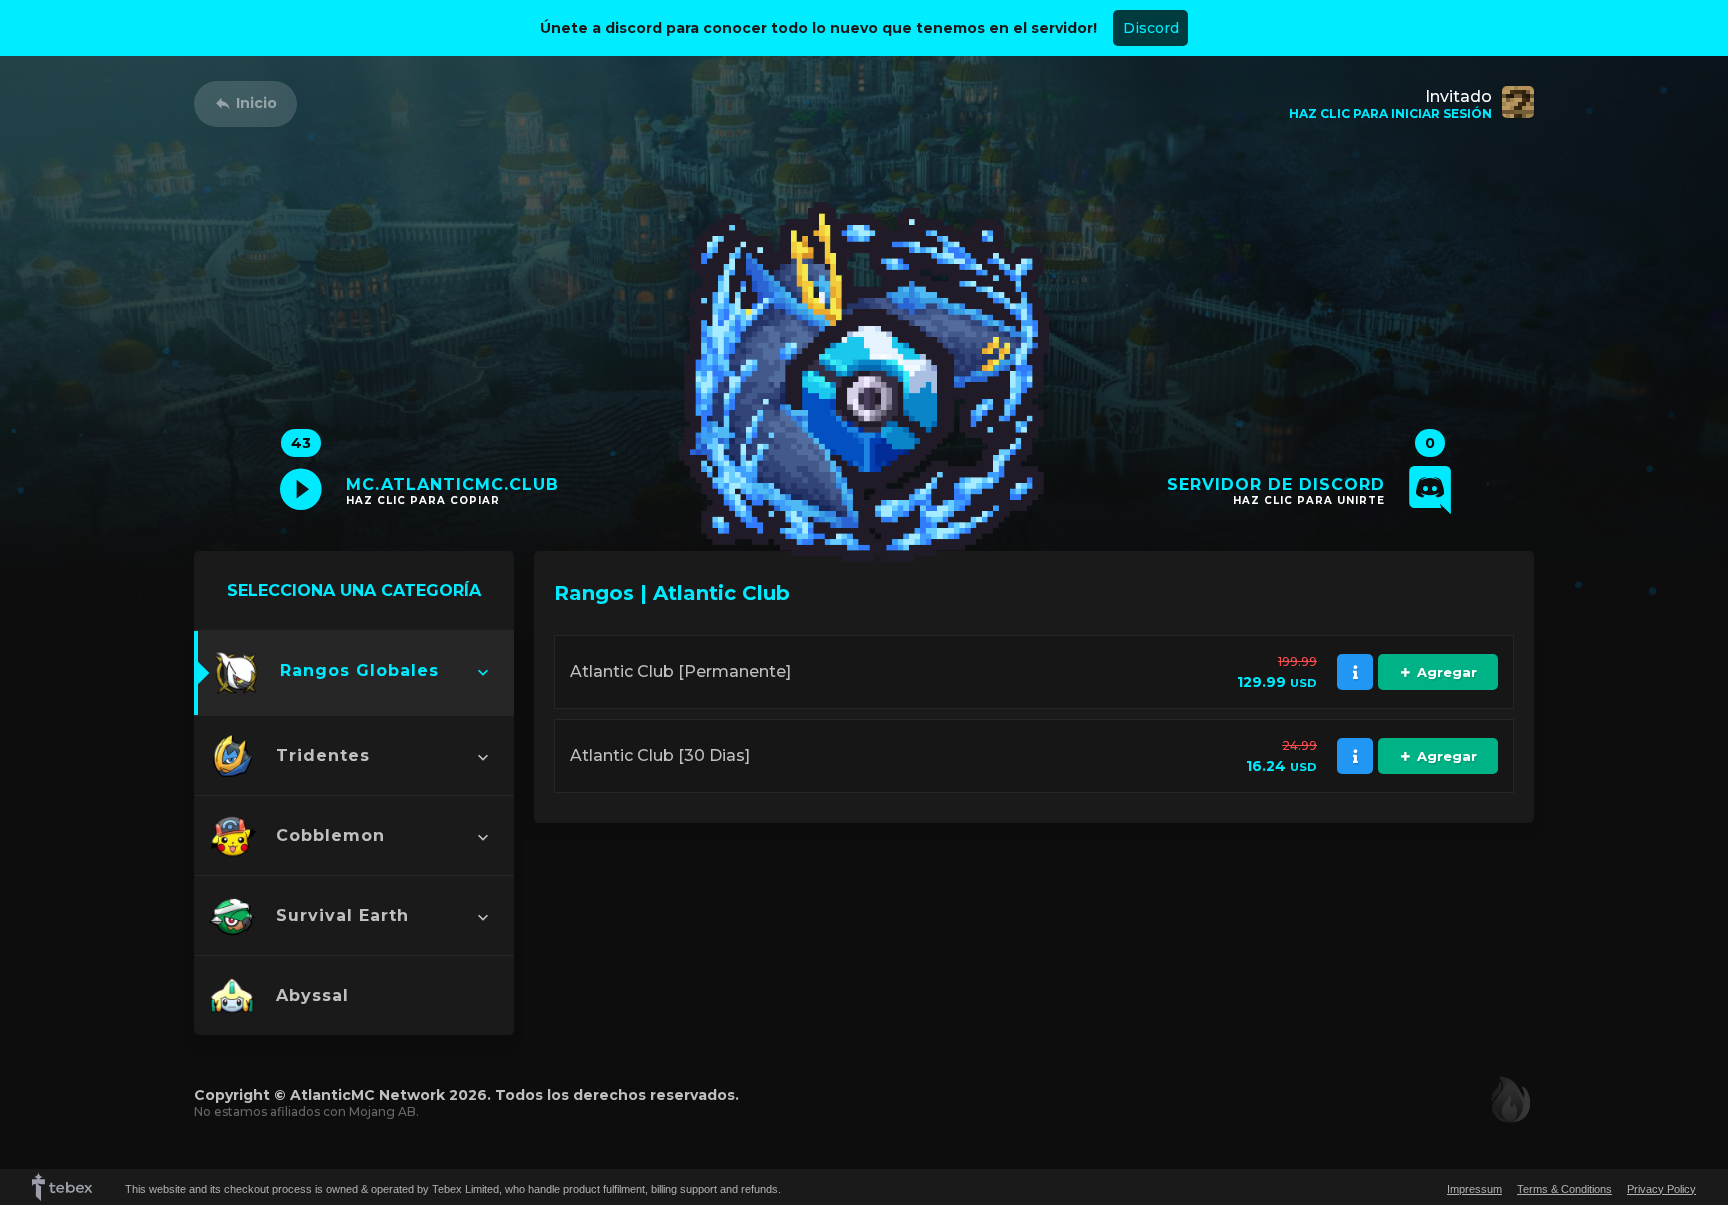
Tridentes (323, 755)
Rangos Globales (359, 670)
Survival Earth (342, 915)
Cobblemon (330, 835)
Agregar (1447, 672)
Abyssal (312, 995)
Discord (1151, 28)
